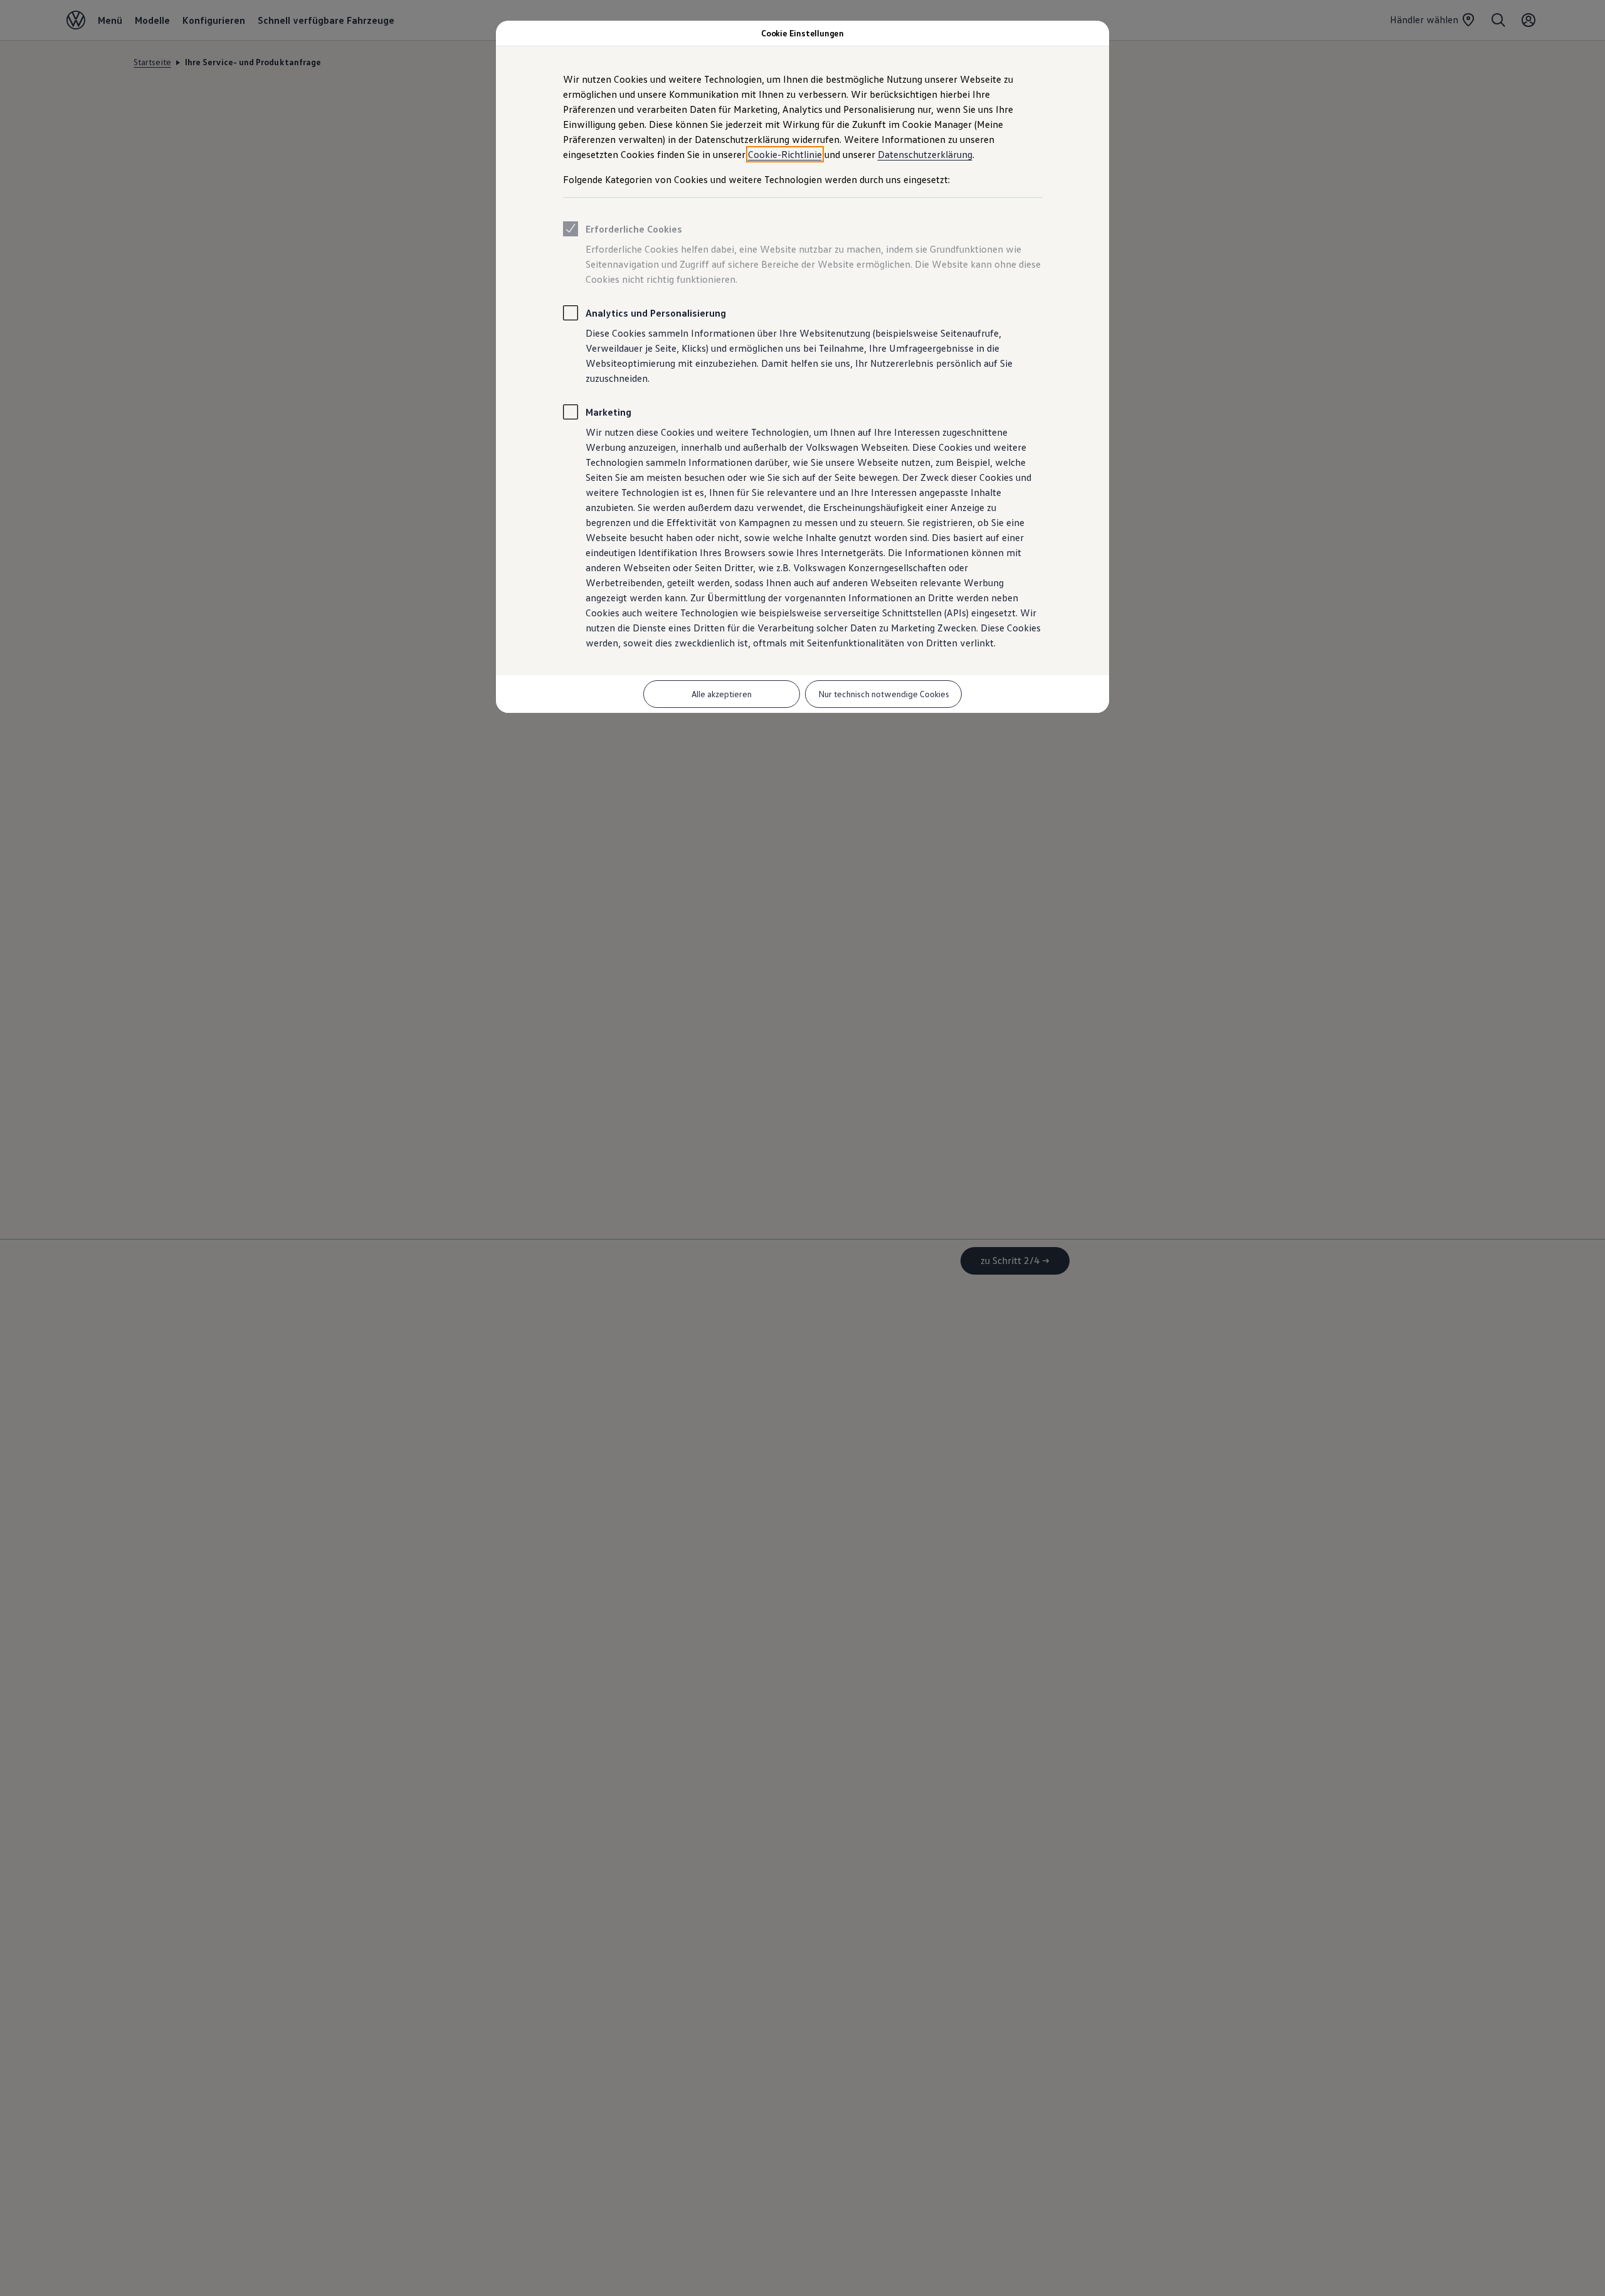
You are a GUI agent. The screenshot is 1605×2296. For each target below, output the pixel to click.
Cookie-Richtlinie (785, 154)
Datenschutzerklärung (925, 154)
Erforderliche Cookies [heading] (634, 229)
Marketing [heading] (608, 412)
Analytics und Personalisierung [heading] (656, 313)
